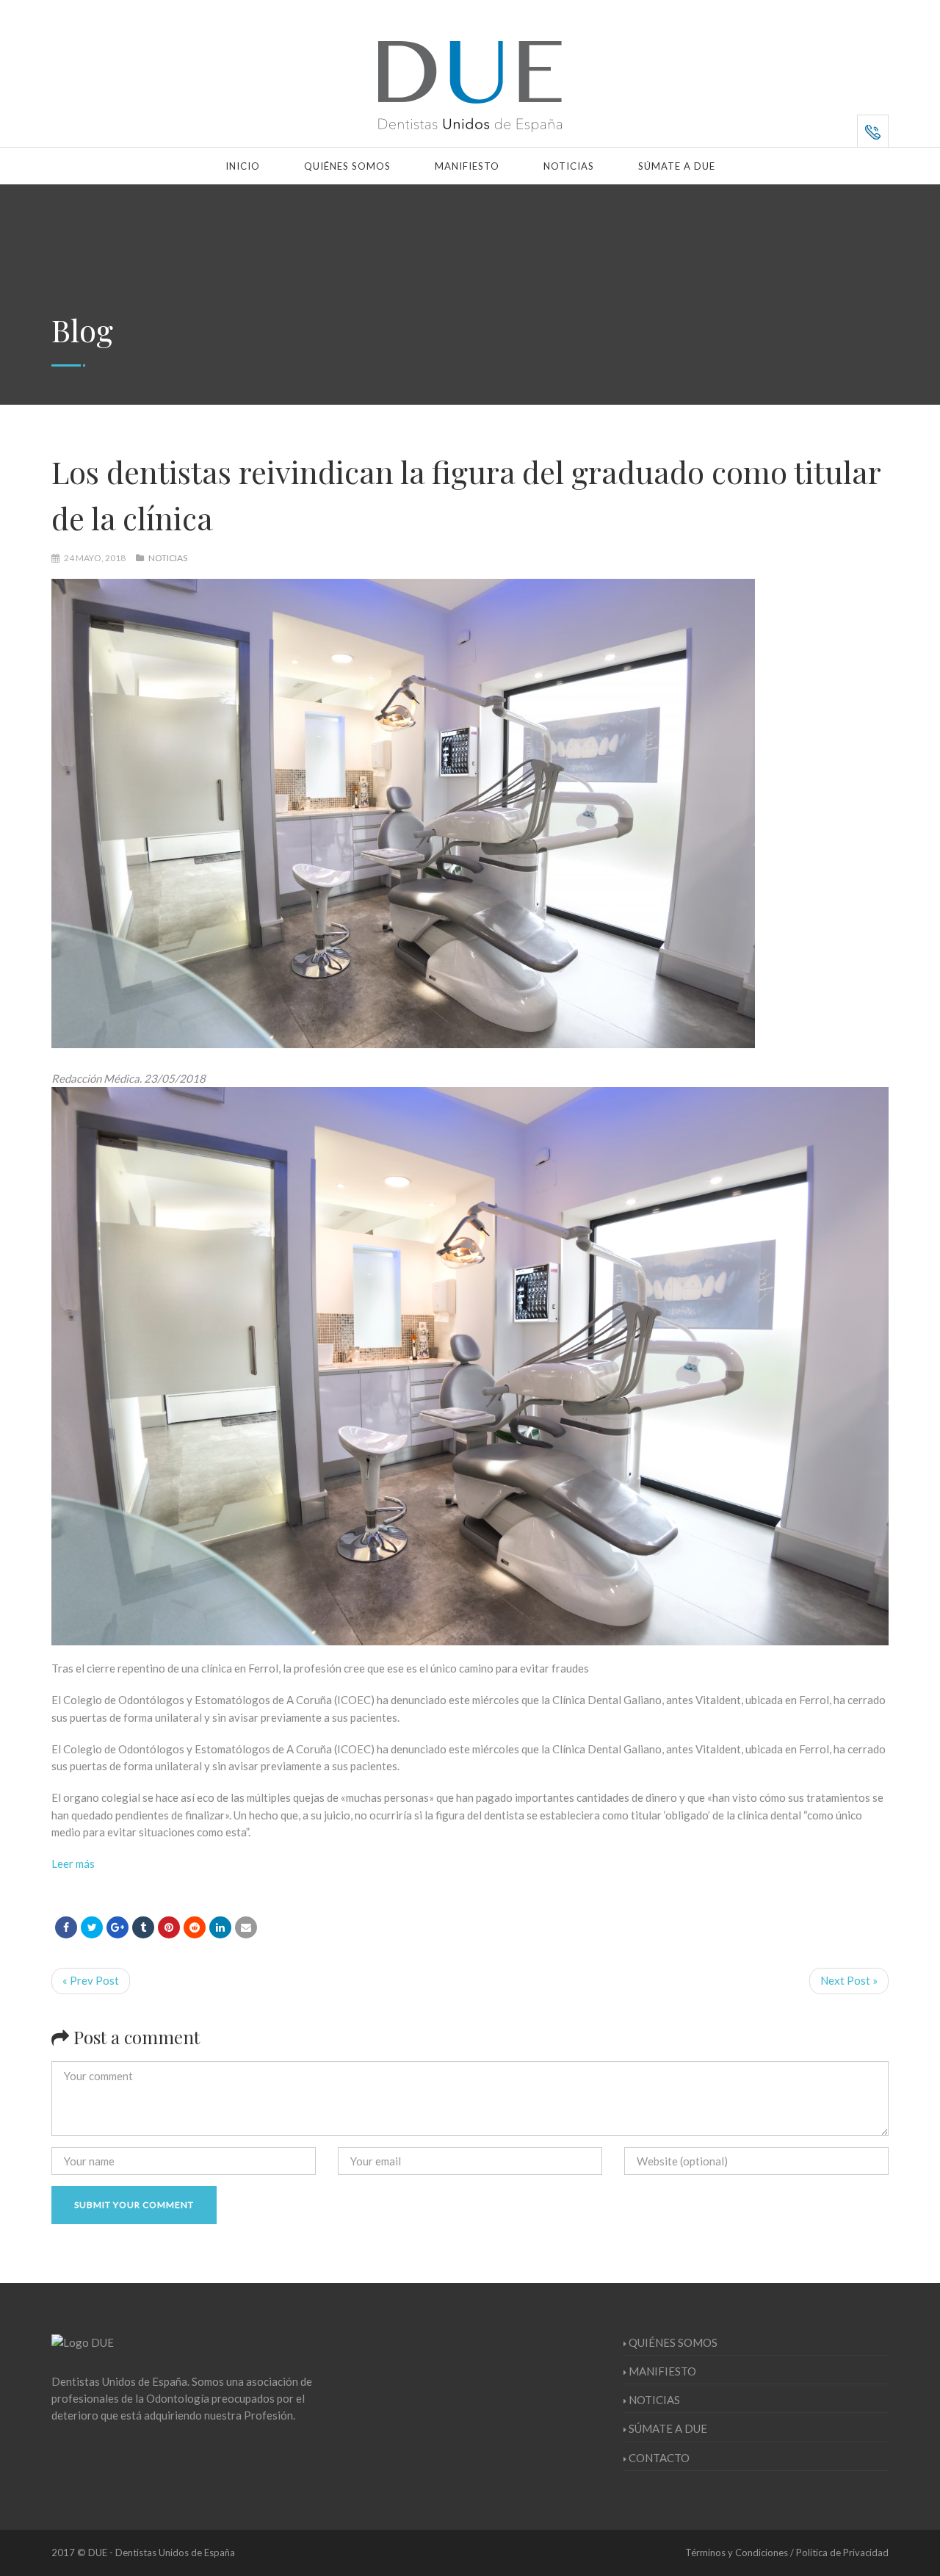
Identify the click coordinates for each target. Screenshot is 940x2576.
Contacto (659, 2458)
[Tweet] (92, 1927)
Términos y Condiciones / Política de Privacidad (787, 2552)
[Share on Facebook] (66, 1927)
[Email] (246, 1927)
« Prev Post (91, 1980)
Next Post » (849, 1980)
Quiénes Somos (347, 166)
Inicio (243, 166)
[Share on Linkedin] (195, 1927)
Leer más (73, 1864)
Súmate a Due (677, 166)
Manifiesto (467, 166)
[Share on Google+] (117, 1927)
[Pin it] (169, 1927)
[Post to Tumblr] (143, 1927)
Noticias (569, 166)
